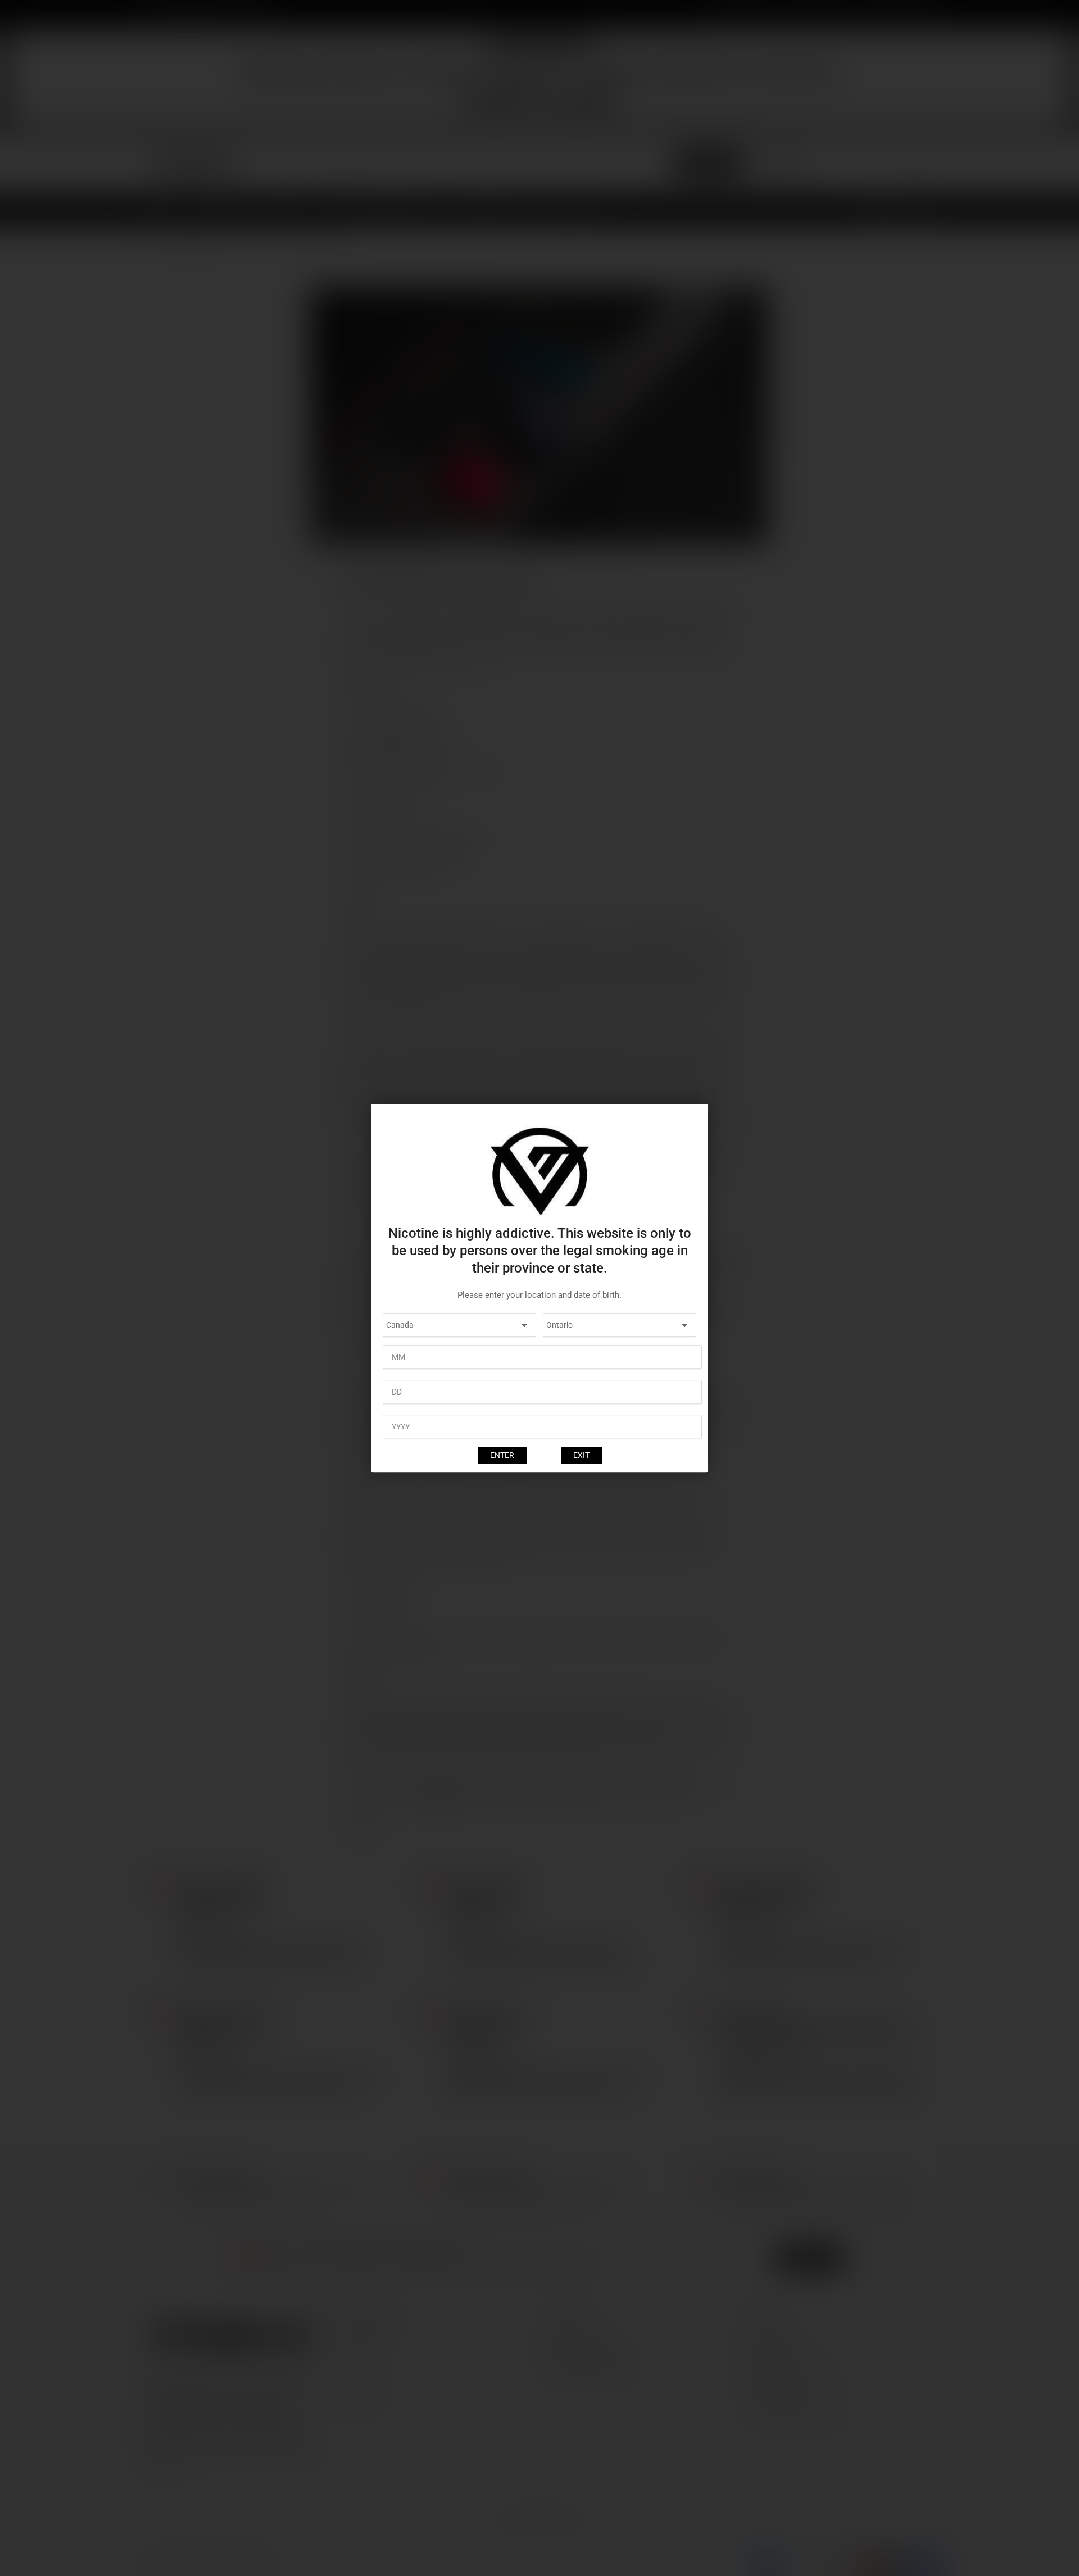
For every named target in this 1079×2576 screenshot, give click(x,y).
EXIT (581, 1455)
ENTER (502, 1455)
